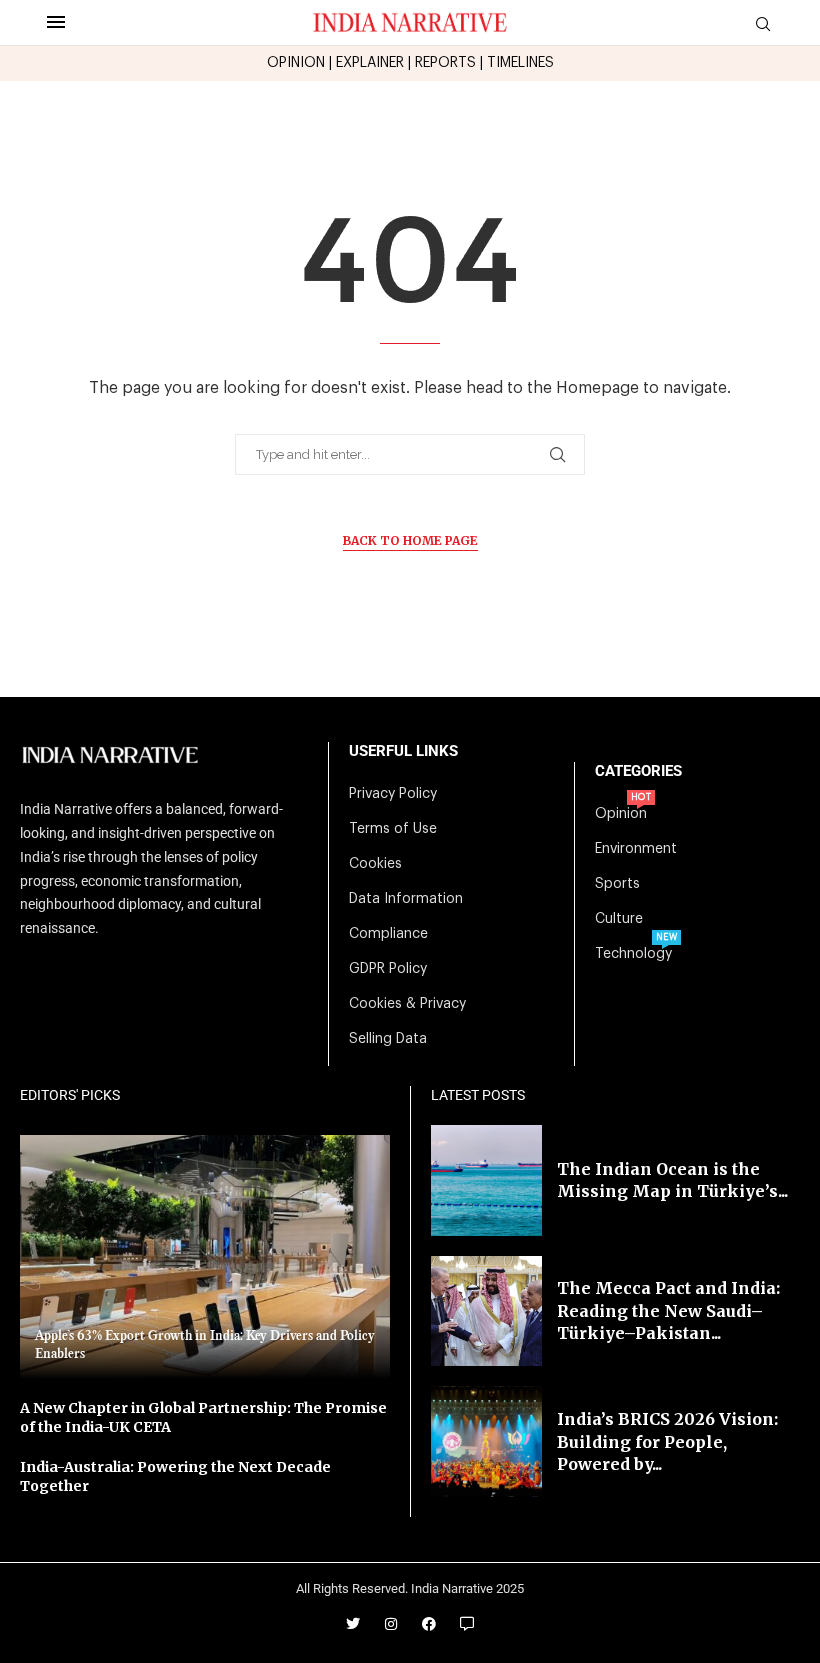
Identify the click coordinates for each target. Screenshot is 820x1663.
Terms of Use (393, 829)
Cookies (375, 864)
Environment (636, 849)
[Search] (763, 24)
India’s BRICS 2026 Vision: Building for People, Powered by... (667, 1441)
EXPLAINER (370, 63)
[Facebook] (429, 1624)
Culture (619, 919)
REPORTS (445, 63)
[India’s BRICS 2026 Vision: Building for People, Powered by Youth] (486, 1441)
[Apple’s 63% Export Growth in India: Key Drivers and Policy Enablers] (205, 1257)
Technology (633, 954)
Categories (638, 771)
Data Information (406, 899)
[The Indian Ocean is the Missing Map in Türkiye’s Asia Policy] (486, 1180)
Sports (617, 884)
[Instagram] (391, 1624)
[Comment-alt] (467, 1624)
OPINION (296, 63)
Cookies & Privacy (407, 1004)
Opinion (621, 814)
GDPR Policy (388, 969)
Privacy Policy (393, 794)
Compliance (388, 934)
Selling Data (388, 1039)
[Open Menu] (56, 22)
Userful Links (403, 751)
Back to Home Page (410, 540)
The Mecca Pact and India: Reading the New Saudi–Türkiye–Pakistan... (668, 1310)
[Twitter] (353, 1624)
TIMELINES (520, 63)
